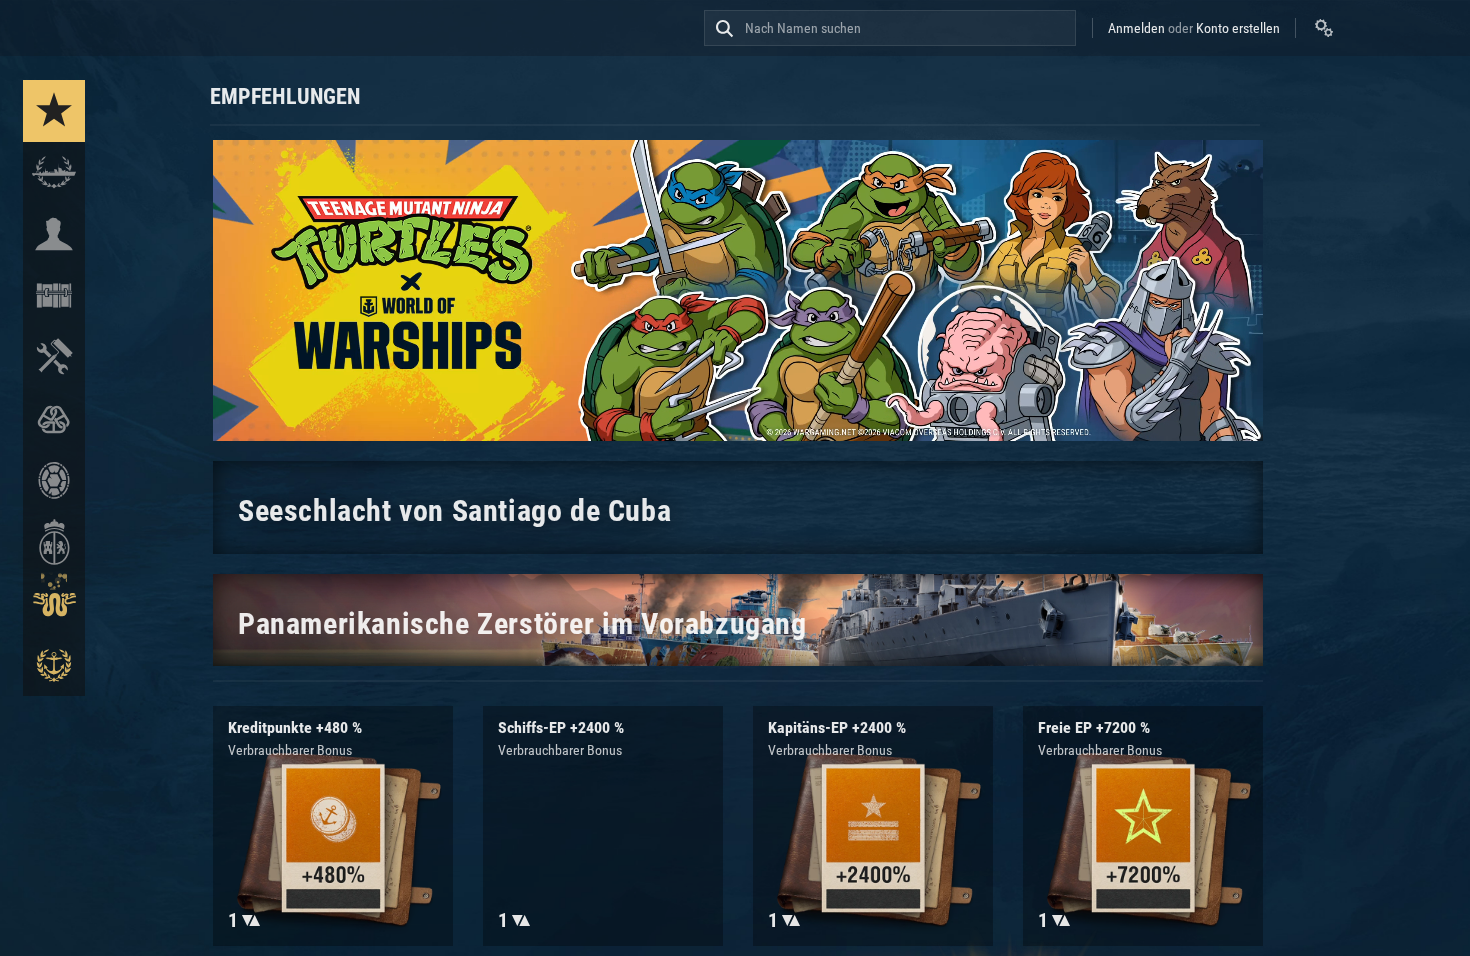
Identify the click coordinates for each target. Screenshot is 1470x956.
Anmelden (1136, 28)
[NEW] (54, 111)
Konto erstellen (1238, 28)
